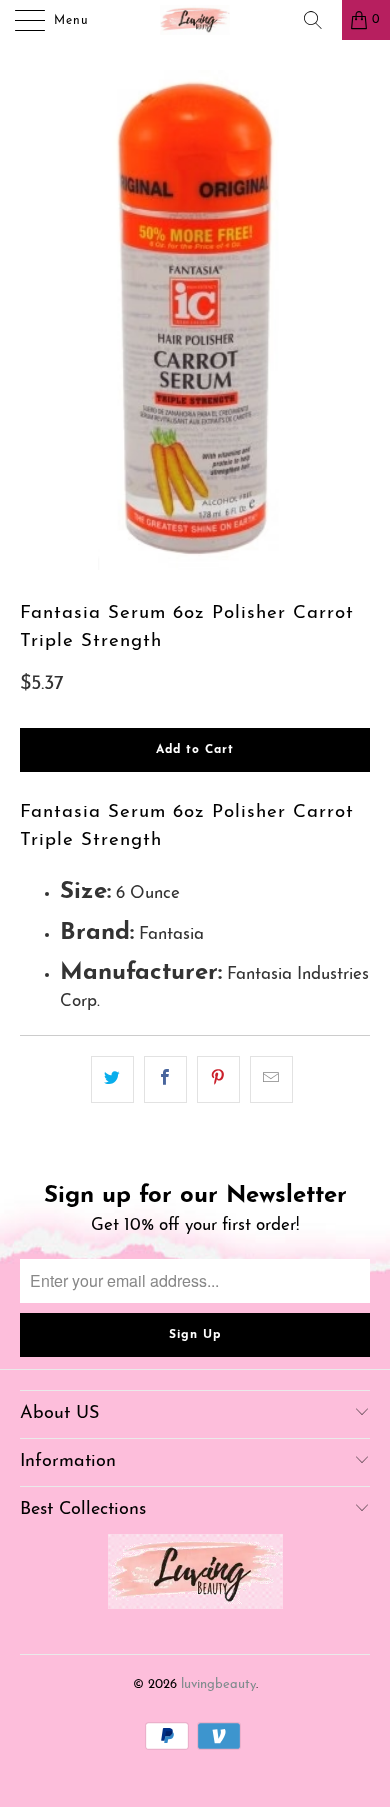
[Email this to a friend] (271, 1079)
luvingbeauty (218, 1684)
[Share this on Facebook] (165, 1079)
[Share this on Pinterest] (218, 1079)
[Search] (320, 20)
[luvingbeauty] (195, 20)
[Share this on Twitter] (112, 1079)
